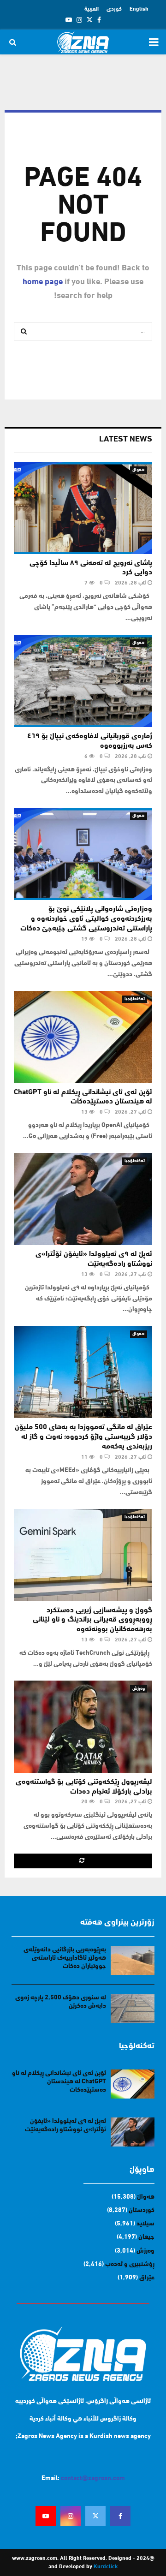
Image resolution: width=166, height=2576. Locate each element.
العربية (92, 9)
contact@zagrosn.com (93, 2478)
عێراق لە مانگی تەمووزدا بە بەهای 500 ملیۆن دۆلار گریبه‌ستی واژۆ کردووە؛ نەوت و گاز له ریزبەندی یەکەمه (83, 1437)
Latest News (126, 440)
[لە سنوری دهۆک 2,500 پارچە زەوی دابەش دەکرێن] (133, 2008)
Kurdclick (106, 2567)
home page (43, 282)
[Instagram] (71, 2516)
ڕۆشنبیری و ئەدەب (130, 2264)
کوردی (114, 9)
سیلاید (145, 2224)
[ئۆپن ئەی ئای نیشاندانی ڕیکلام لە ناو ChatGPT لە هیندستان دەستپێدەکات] (83, 1037)
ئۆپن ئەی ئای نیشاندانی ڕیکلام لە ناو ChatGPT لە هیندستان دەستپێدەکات (59, 2082)
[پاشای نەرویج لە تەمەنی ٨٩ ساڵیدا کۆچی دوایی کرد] (83, 508)
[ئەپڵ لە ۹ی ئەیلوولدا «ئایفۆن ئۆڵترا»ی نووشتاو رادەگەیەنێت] (83, 1199)
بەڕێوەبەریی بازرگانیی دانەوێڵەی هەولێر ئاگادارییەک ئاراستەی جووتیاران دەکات (65, 1958)
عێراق (147, 2278)
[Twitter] (95, 2516)
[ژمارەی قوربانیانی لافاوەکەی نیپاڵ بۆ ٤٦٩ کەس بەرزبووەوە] (83, 681)
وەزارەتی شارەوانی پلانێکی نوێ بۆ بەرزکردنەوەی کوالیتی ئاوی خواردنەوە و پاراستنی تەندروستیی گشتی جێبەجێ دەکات (86, 919)
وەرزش (139, 1689)
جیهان (146, 2237)
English (139, 9)
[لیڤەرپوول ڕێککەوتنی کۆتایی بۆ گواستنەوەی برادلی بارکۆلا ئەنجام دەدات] (83, 1727)
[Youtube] (46, 2516)
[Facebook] (120, 2516)
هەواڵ (139, 470)
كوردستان (142, 2210)
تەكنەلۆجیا (135, 999)
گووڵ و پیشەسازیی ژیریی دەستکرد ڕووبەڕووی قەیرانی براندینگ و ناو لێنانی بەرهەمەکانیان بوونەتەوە (92, 1620)
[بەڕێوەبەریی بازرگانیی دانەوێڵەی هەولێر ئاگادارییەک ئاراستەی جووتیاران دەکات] (133, 1960)
